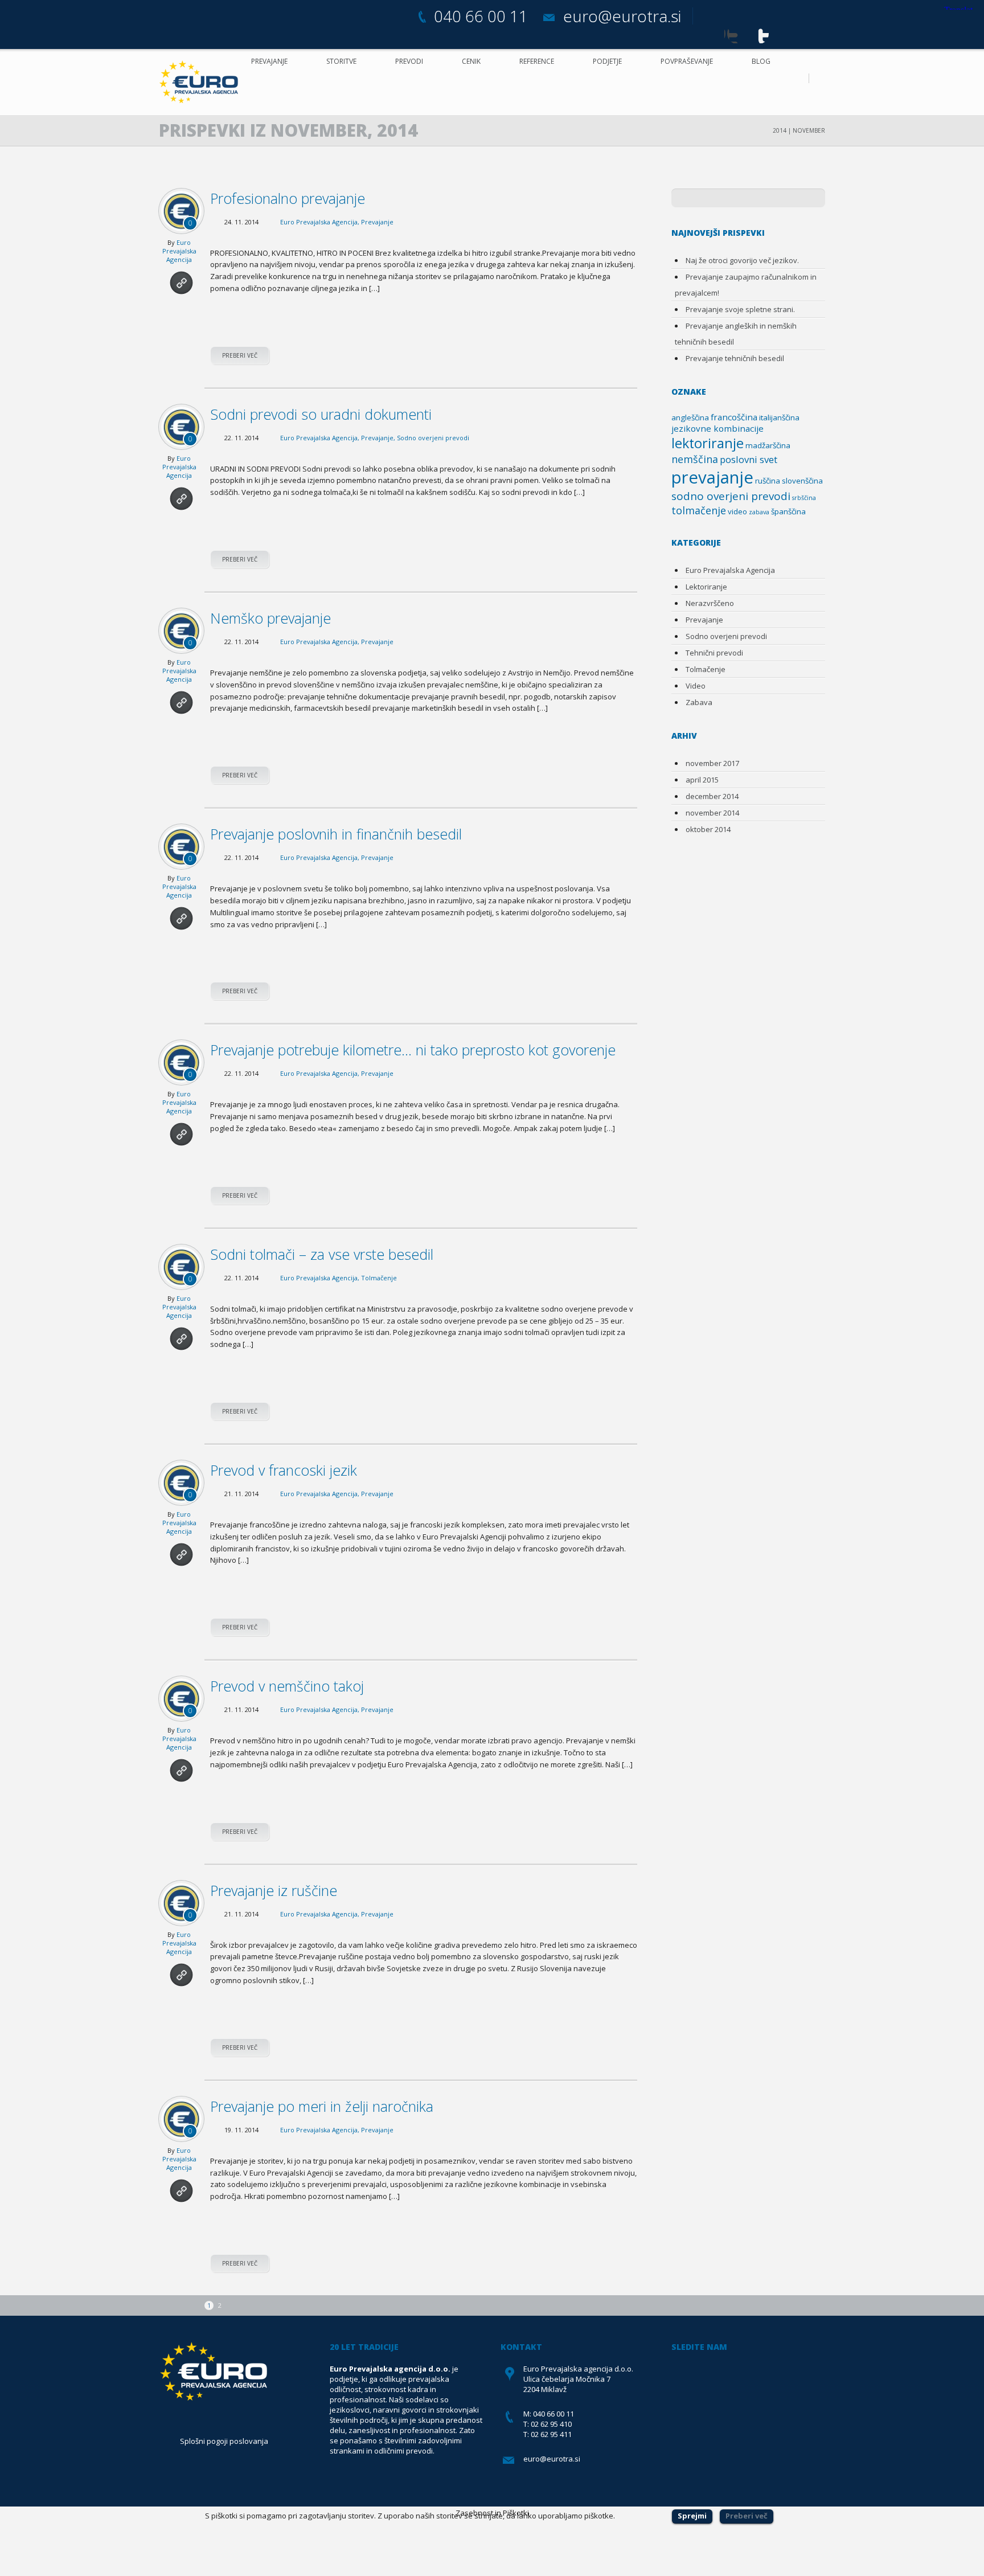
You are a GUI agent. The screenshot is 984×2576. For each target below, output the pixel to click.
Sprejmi (692, 2516)
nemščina (695, 459)
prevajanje (712, 477)
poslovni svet (749, 459)
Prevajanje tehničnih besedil (735, 358)
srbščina (804, 498)
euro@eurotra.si (622, 16)
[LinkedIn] (824, 33)
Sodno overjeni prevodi (433, 438)
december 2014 (712, 796)
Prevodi (409, 61)
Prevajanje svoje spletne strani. (740, 309)
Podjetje (607, 61)
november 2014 (712, 813)
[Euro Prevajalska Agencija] (202, 82)
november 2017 (712, 763)
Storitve (341, 61)
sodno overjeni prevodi (731, 496)
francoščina (734, 417)
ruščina (768, 481)
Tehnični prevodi (714, 653)
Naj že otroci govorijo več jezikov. (742, 260)
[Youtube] (759, 33)
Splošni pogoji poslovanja (224, 2441)
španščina (788, 511)
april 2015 (702, 780)
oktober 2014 (708, 829)
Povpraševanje (687, 61)
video (737, 511)
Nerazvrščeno (710, 603)
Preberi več (240, 355)
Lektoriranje (706, 587)
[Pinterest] (780, 33)
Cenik (471, 61)
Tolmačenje (379, 1278)
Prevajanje (269, 61)
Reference (537, 61)
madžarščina (768, 445)
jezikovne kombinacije (717, 428)
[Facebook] (716, 33)
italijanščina (779, 417)
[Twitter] (737, 33)
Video (696, 686)
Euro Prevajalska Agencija (179, 251)
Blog (761, 61)
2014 (780, 130)
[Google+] (802, 33)
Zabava (699, 702)
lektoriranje (708, 443)
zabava (759, 512)
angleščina (690, 417)
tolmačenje (699, 510)
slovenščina (802, 481)
